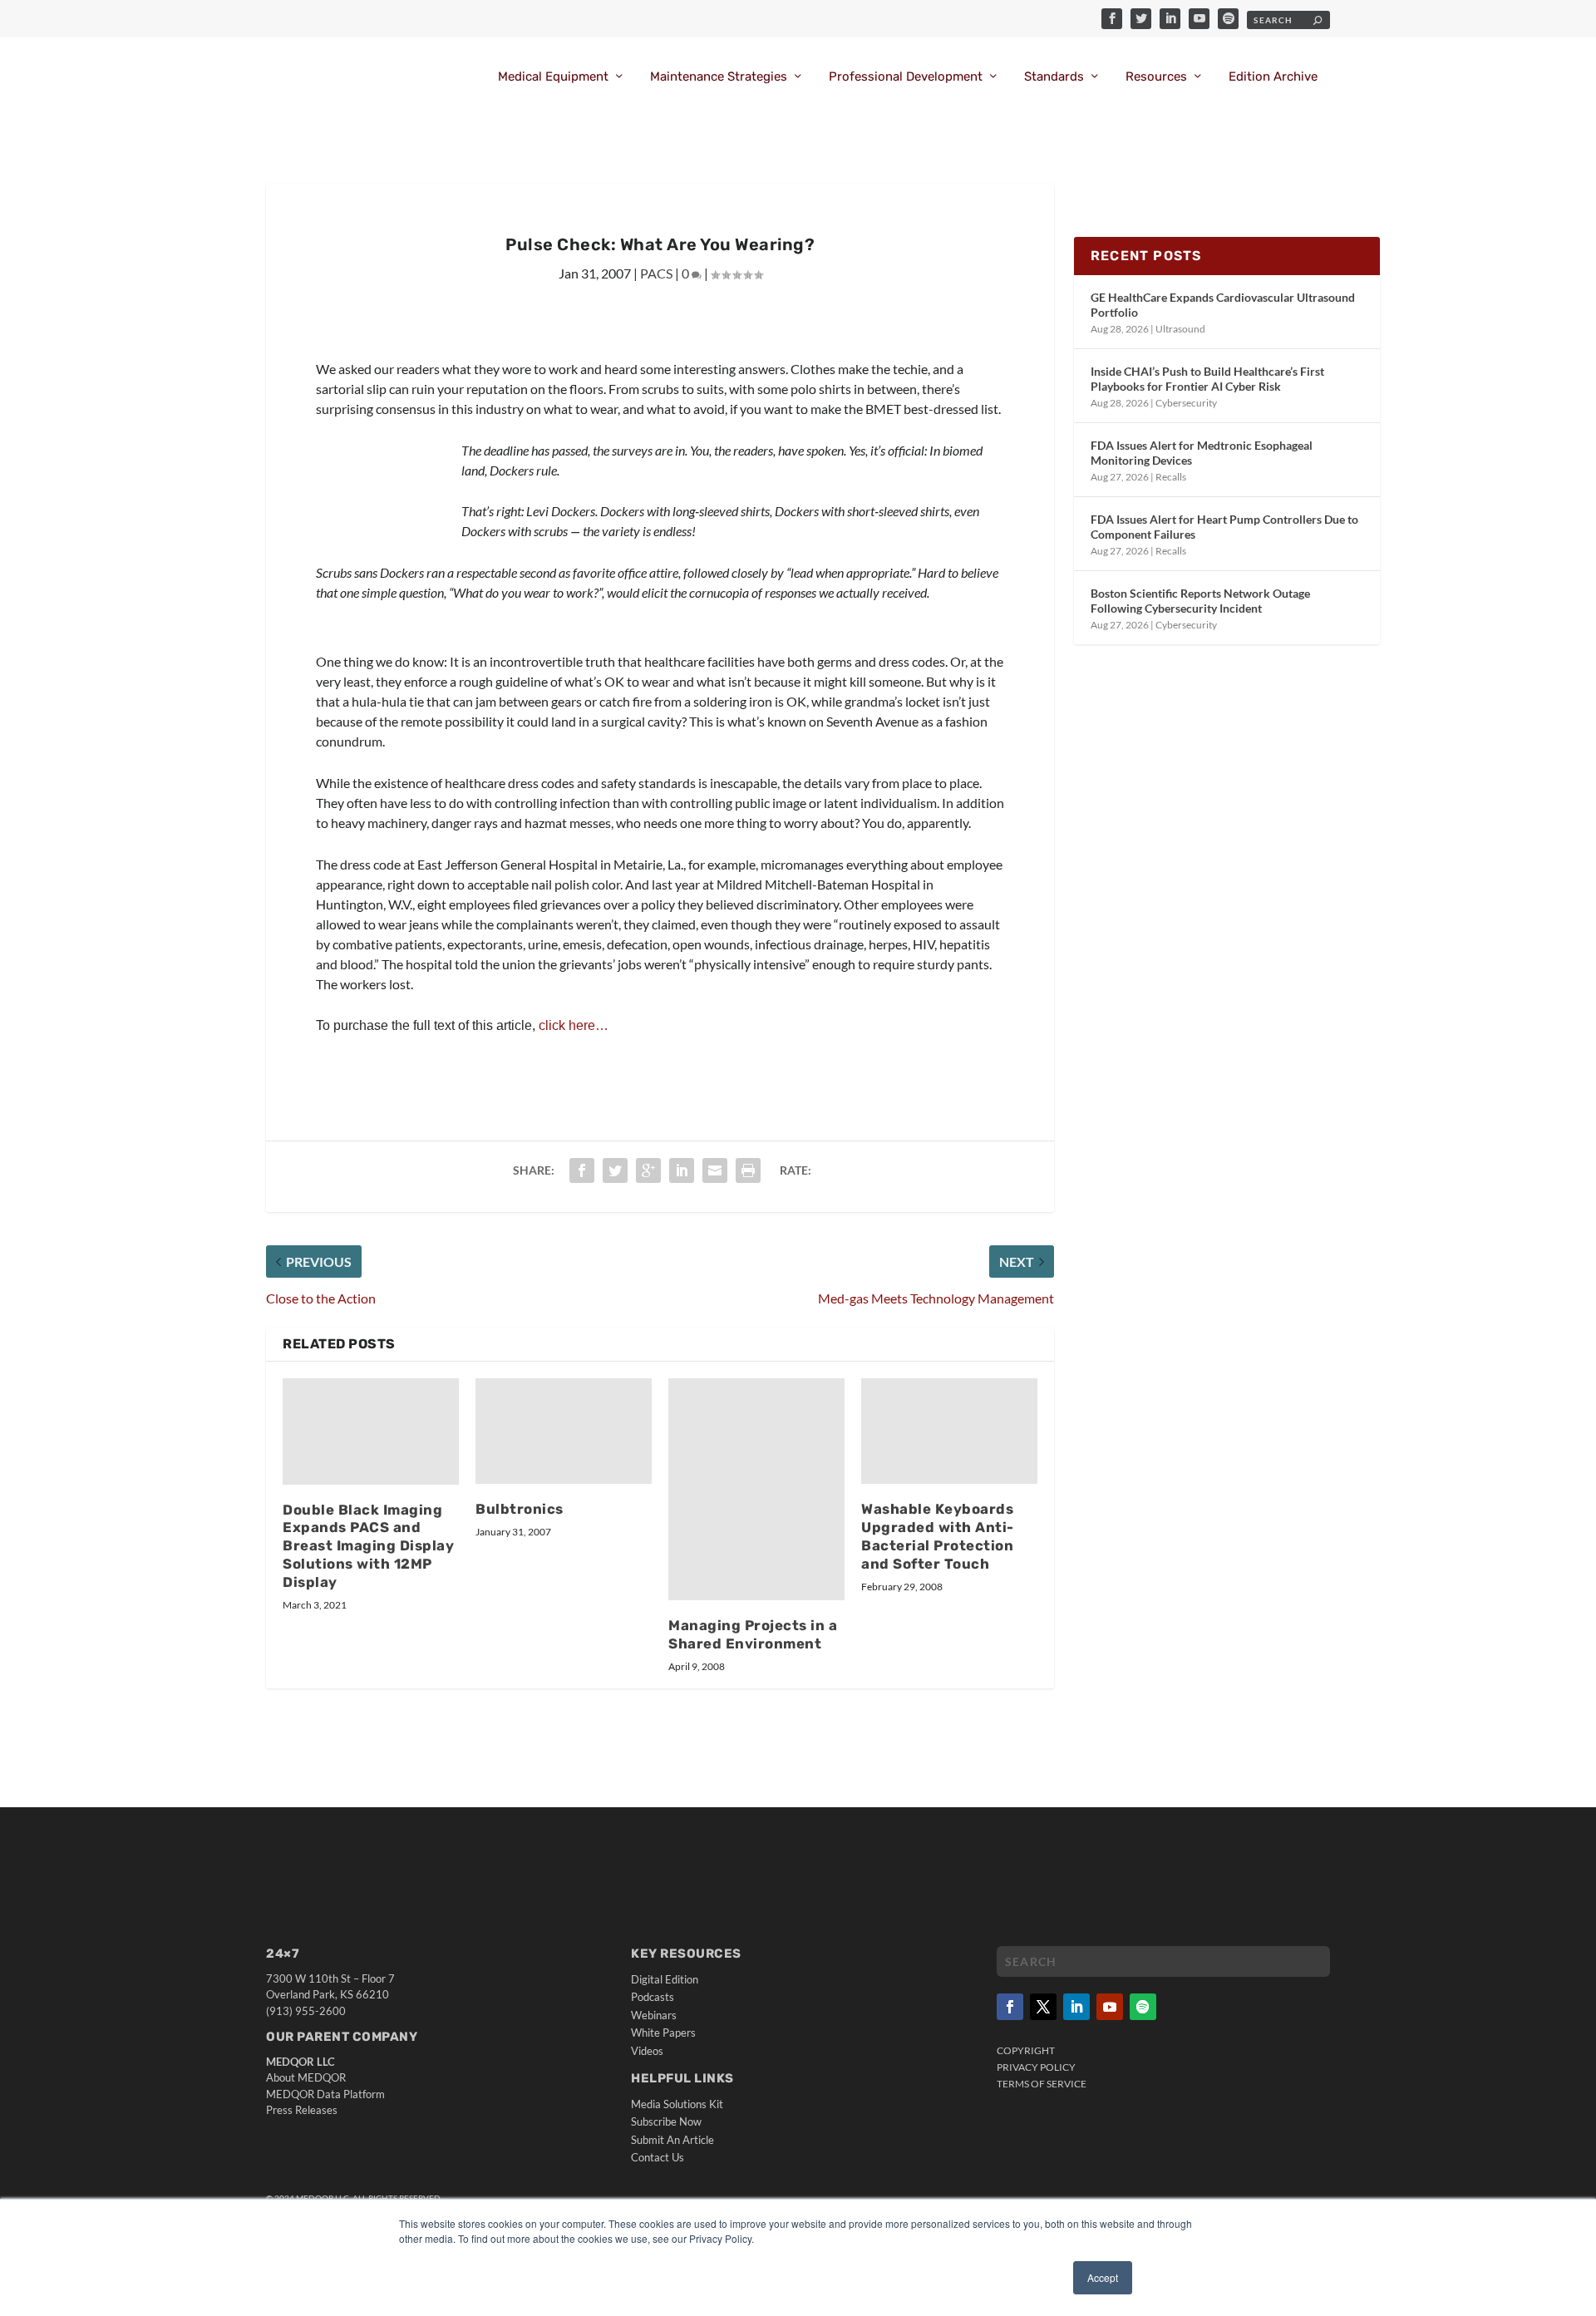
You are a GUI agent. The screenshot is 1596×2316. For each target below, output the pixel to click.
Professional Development (906, 77)
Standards (1054, 77)
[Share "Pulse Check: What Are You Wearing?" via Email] (715, 1170)
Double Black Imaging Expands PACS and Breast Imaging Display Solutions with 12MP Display (368, 1546)
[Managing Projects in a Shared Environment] (756, 1489)
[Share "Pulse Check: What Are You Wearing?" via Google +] (648, 1170)
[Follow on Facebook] (1010, 2007)
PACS (656, 273)
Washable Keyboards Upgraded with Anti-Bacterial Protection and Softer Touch (938, 1536)
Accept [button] (1103, 2277)
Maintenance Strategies (719, 77)
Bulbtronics (520, 1509)
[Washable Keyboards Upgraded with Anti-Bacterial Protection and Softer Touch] (949, 1431)
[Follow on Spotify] (1143, 2007)
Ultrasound (1180, 329)
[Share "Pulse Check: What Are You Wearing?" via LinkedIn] (682, 1170)
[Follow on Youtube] (1110, 2007)
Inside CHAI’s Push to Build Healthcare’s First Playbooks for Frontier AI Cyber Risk (1207, 379)
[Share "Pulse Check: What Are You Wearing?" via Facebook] (582, 1170)
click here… (574, 1025)
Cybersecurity (1186, 403)
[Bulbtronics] (564, 1431)
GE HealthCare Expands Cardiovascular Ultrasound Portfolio (1223, 305)
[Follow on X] (1043, 2007)
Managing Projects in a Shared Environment (753, 1634)
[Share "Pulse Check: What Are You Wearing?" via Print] (748, 1170)
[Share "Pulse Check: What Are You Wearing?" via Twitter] (615, 1170)
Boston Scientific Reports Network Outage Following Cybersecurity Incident (1200, 601)
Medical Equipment (553, 77)
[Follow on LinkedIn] (1076, 2007)
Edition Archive (1273, 77)
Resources (1156, 77)
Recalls (1171, 477)
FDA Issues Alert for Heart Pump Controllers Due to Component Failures (1224, 527)
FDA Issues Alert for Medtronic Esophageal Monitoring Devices (1202, 453)
